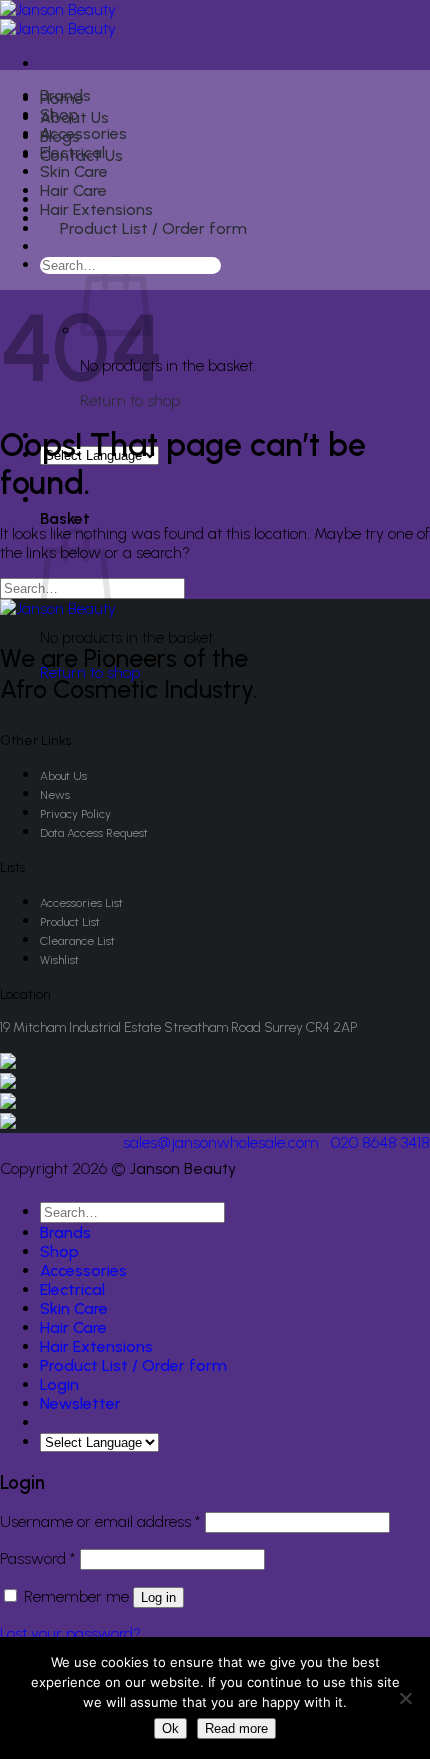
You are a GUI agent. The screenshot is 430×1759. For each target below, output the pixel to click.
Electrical (72, 152)
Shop (59, 114)
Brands (65, 95)
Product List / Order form (153, 228)
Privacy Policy (75, 814)
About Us (63, 776)
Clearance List (77, 941)
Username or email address (100, 1521)
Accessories (83, 133)
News (55, 795)
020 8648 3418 (380, 1142)
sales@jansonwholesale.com (221, 1142)
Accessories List (81, 903)
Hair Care (73, 190)
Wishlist (59, 960)
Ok (170, 1728)
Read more (236, 1728)
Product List (70, 922)
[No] (405, 1698)
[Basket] (52, 249)
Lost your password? (70, 1633)
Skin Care (74, 171)
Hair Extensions (96, 209)
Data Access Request (94, 833)
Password (38, 1558)
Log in (158, 1597)
